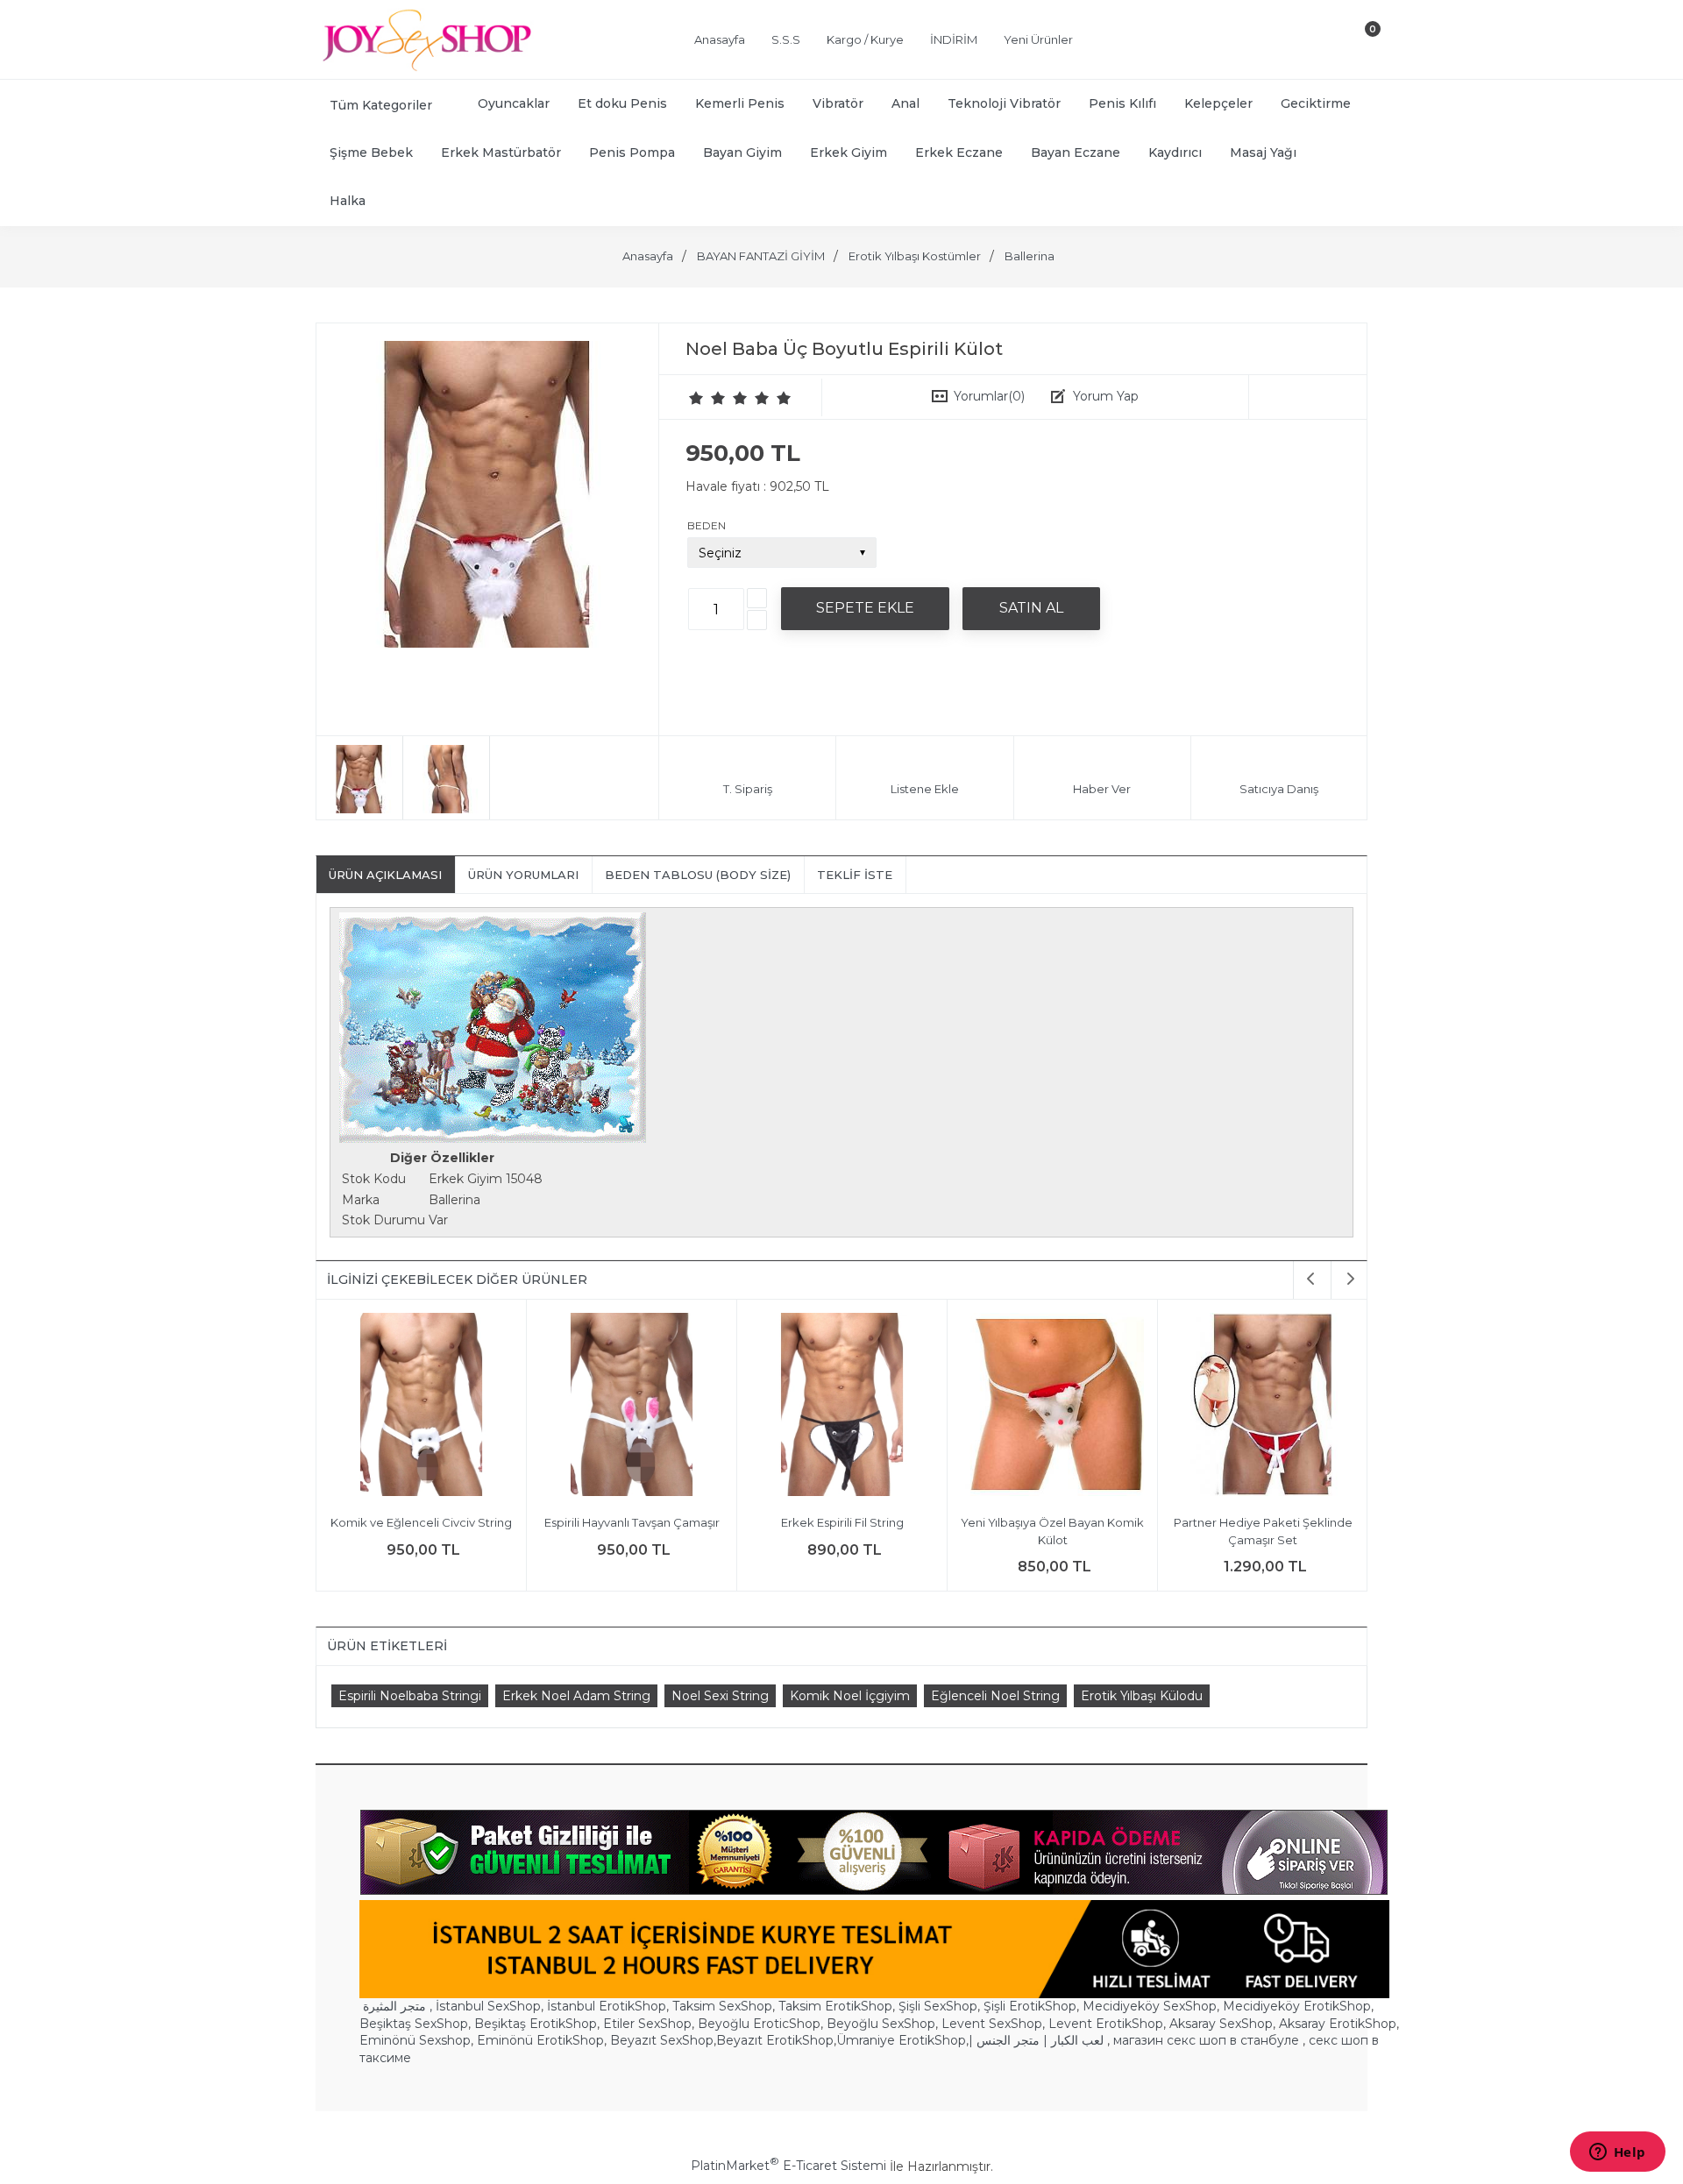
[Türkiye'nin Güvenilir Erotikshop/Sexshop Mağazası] (425, 67)
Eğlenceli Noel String (995, 1696)
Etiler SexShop (647, 2024)
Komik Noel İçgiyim (850, 1696)
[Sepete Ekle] (865, 608)
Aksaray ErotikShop (1338, 2024)
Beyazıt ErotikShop (775, 2040)
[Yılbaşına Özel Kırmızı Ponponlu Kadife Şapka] (1052, 1407)
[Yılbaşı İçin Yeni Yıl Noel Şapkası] (1263, 1407)
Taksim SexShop (722, 2006)
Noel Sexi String (720, 1696)
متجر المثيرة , (398, 2006)
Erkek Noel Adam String (576, 1696)
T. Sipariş (748, 789)
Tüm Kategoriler (381, 105)
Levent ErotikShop (1106, 2024)
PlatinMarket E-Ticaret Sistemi (788, 2166)
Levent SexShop (992, 2024)
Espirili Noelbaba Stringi (410, 1696)
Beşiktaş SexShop (414, 2024)
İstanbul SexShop (488, 2006)
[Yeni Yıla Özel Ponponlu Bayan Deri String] (842, 1407)
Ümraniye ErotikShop (901, 2040)
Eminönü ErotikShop (540, 2040)
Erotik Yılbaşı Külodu (1142, 1696)
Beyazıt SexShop (662, 2040)
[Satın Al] (1031, 608)
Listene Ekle (925, 789)
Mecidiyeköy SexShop (1150, 2006)
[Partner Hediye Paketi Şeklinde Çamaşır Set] (421, 1407)
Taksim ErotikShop (835, 2006)
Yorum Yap (1106, 396)
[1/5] (696, 398)
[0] (1358, 43)
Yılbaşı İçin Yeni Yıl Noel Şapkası (1263, 1522)
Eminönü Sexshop (415, 2040)
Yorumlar (989, 396)
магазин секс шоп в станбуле (1206, 2040)
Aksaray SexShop (1221, 2024)
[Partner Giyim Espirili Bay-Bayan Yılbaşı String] (632, 1407)
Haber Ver (1102, 789)
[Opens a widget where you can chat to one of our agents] (1617, 2153)
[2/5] (707, 398)
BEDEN (707, 525)
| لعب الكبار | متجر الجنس (1036, 2040)
